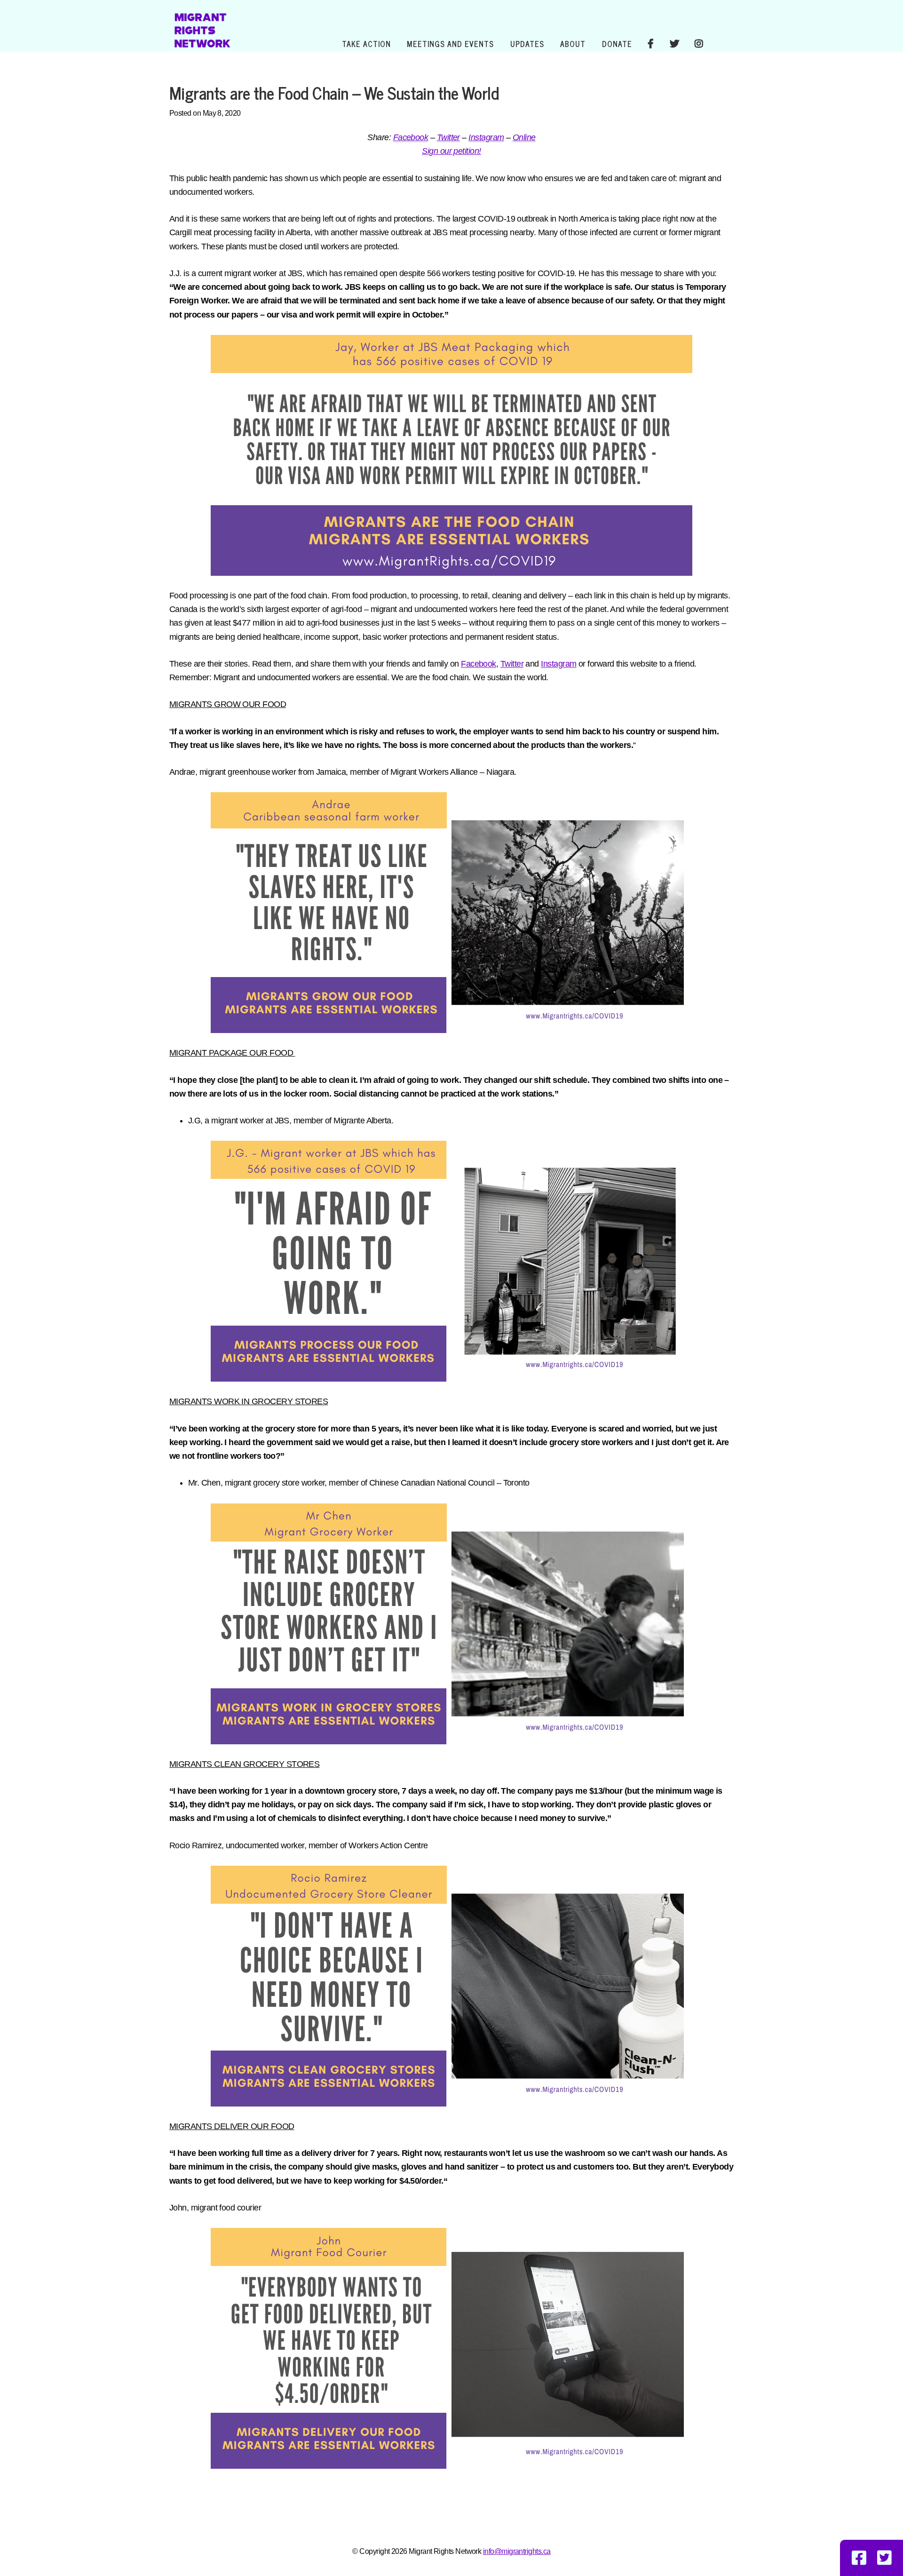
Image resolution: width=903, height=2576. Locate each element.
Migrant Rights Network (202, 29)
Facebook (411, 137)
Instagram (486, 137)
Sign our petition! (451, 151)
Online (524, 137)
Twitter (448, 137)
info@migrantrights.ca (517, 2551)
